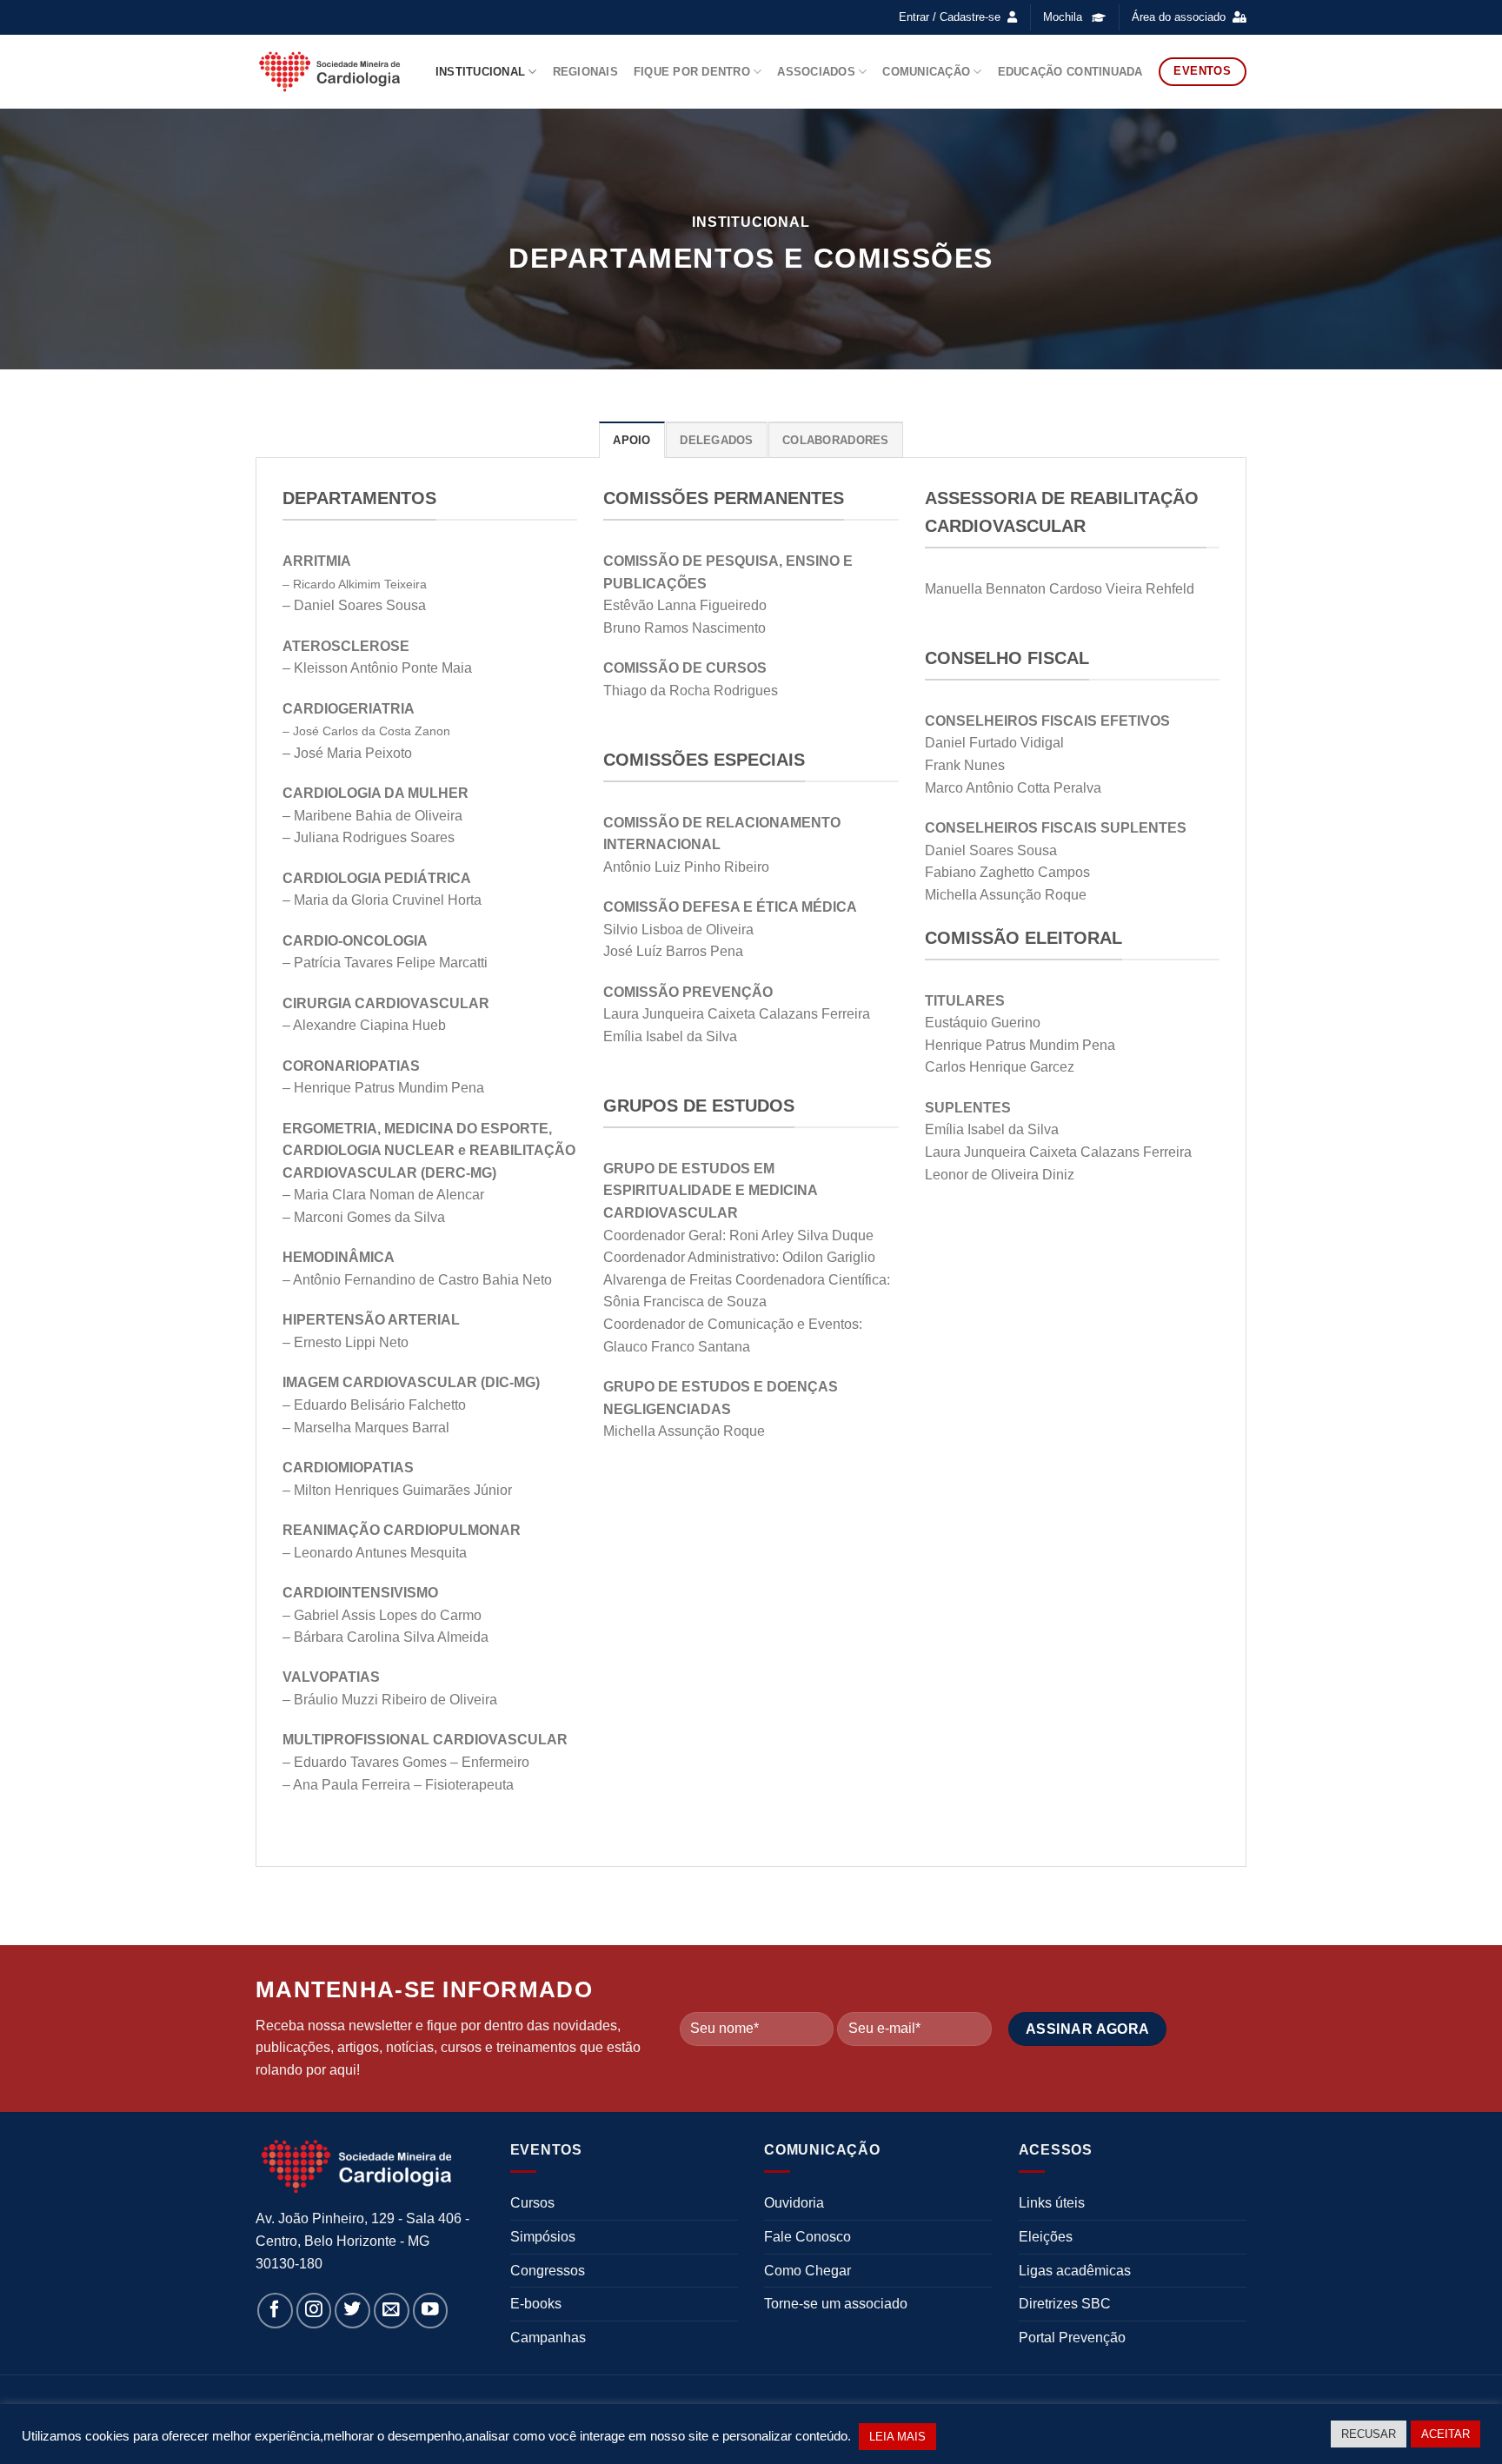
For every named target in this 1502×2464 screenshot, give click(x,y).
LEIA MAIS (897, 2437)
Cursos (532, 2203)
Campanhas (548, 2338)
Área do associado (1179, 17)
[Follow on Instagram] (314, 2311)
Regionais (585, 72)
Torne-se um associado (836, 2304)
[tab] (631, 440)
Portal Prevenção (1072, 2338)
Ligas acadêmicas (1075, 2271)
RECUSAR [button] (1369, 2434)
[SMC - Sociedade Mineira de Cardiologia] (329, 71)
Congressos (548, 2271)
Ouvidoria (794, 2203)
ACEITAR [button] (1446, 2434)
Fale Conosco (807, 2237)
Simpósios (543, 2237)
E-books (536, 2304)
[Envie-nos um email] (392, 2311)
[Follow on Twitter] (352, 2311)
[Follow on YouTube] (431, 2311)
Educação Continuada (1070, 72)
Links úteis (1052, 2203)
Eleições (1046, 2237)
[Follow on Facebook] (275, 2311)
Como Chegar (807, 2271)
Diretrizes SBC (1065, 2304)
